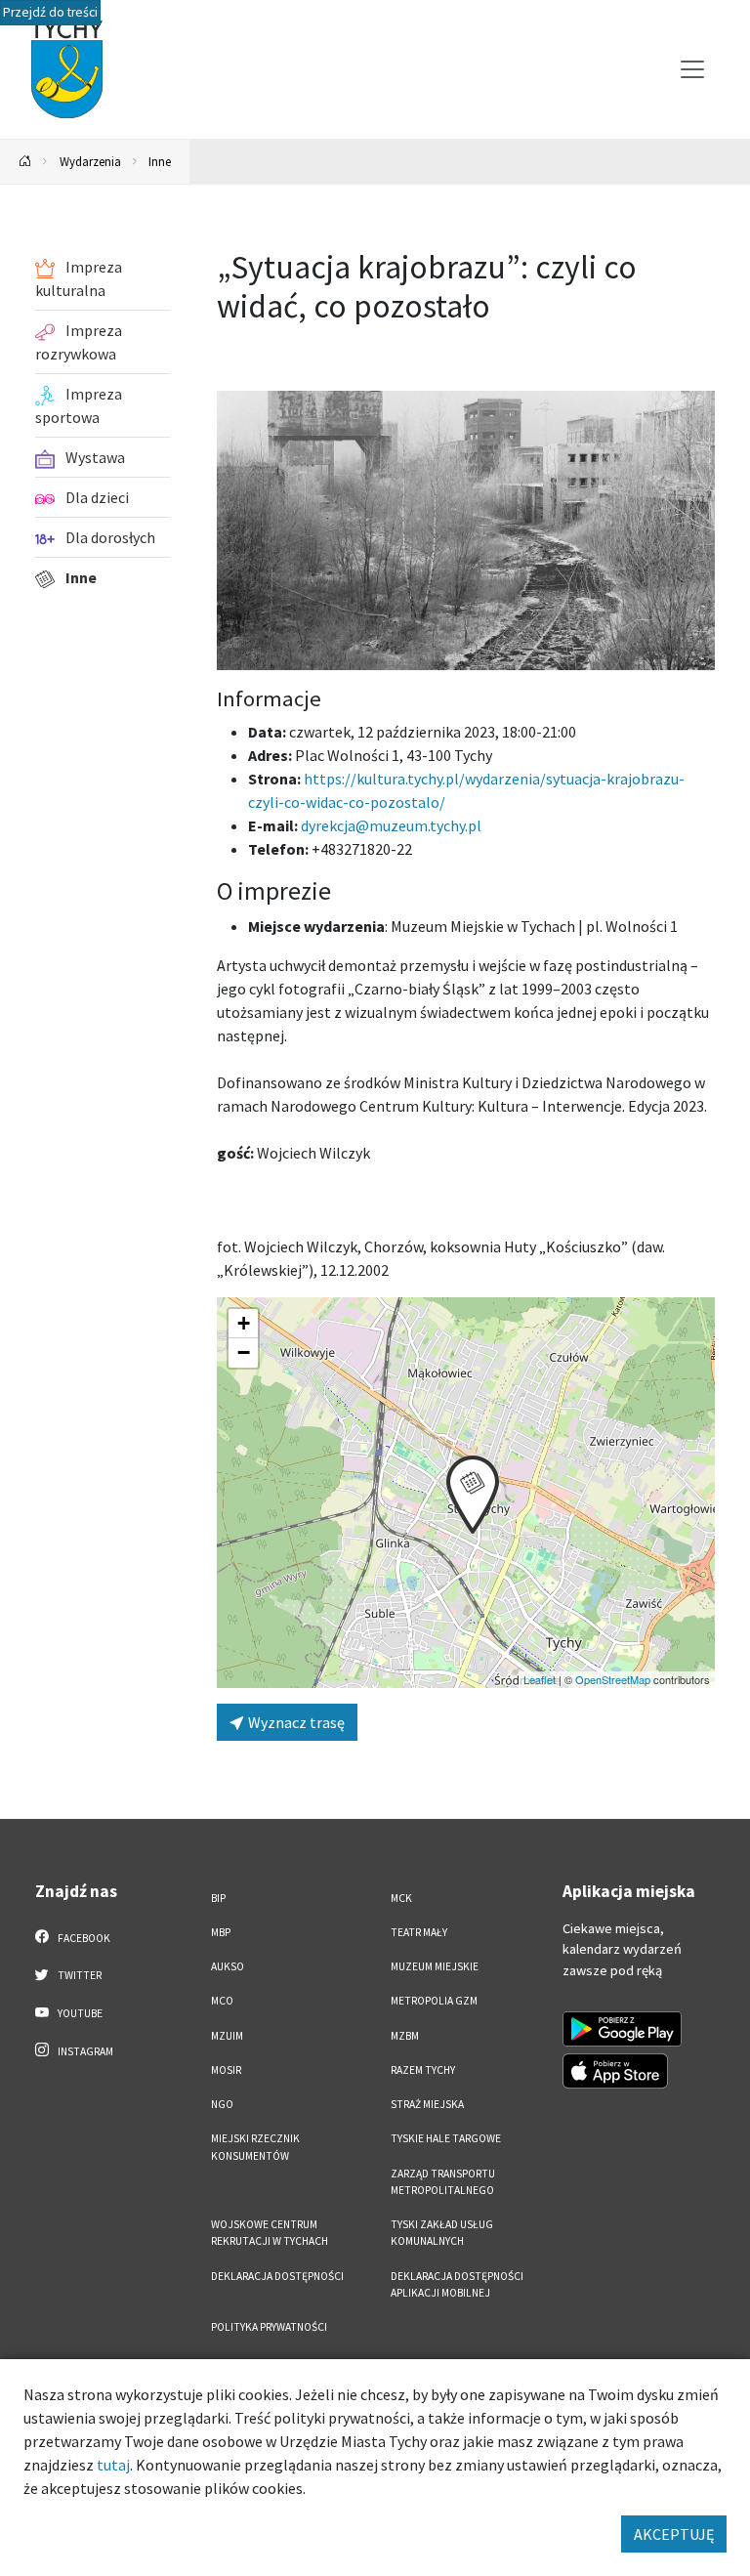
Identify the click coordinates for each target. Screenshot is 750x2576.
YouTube (79, 2013)
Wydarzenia (90, 161)
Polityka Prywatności (269, 2327)
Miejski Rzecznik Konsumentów (255, 2147)
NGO (222, 2104)
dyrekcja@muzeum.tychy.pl (391, 825)
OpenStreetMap (613, 1679)
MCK (401, 1898)
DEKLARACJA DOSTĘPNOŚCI (277, 2276)
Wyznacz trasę (295, 1722)
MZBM (405, 2036)
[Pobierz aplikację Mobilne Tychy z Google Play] (622, 2029)
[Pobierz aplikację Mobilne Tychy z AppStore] (615, 2071)
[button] (473, 1495)
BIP (218, 1898)
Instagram (84, 2051)
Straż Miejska (427, 2104)
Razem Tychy (423, 2070)
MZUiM (227, 2036)
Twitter (79, 1975)
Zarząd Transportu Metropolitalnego (443, 2182)
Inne (160, 161)
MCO (222, 2001)
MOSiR (226, 2070)
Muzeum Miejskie (435, 1966)
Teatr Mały (419, 1932)
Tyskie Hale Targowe (446, 2138)
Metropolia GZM (434, 2001)
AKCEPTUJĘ (674, 2534)
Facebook (83, 1938)
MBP (221, 1932)
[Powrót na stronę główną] (25, 162)
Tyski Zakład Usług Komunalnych (442, 2233)
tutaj (113, 2465)
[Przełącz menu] (692, 69)
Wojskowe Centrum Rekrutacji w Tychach (270, 2233)
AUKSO (228, 1966)
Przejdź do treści (50, 12)
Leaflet (540, 1679)
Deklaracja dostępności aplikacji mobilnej (457, 2284)
